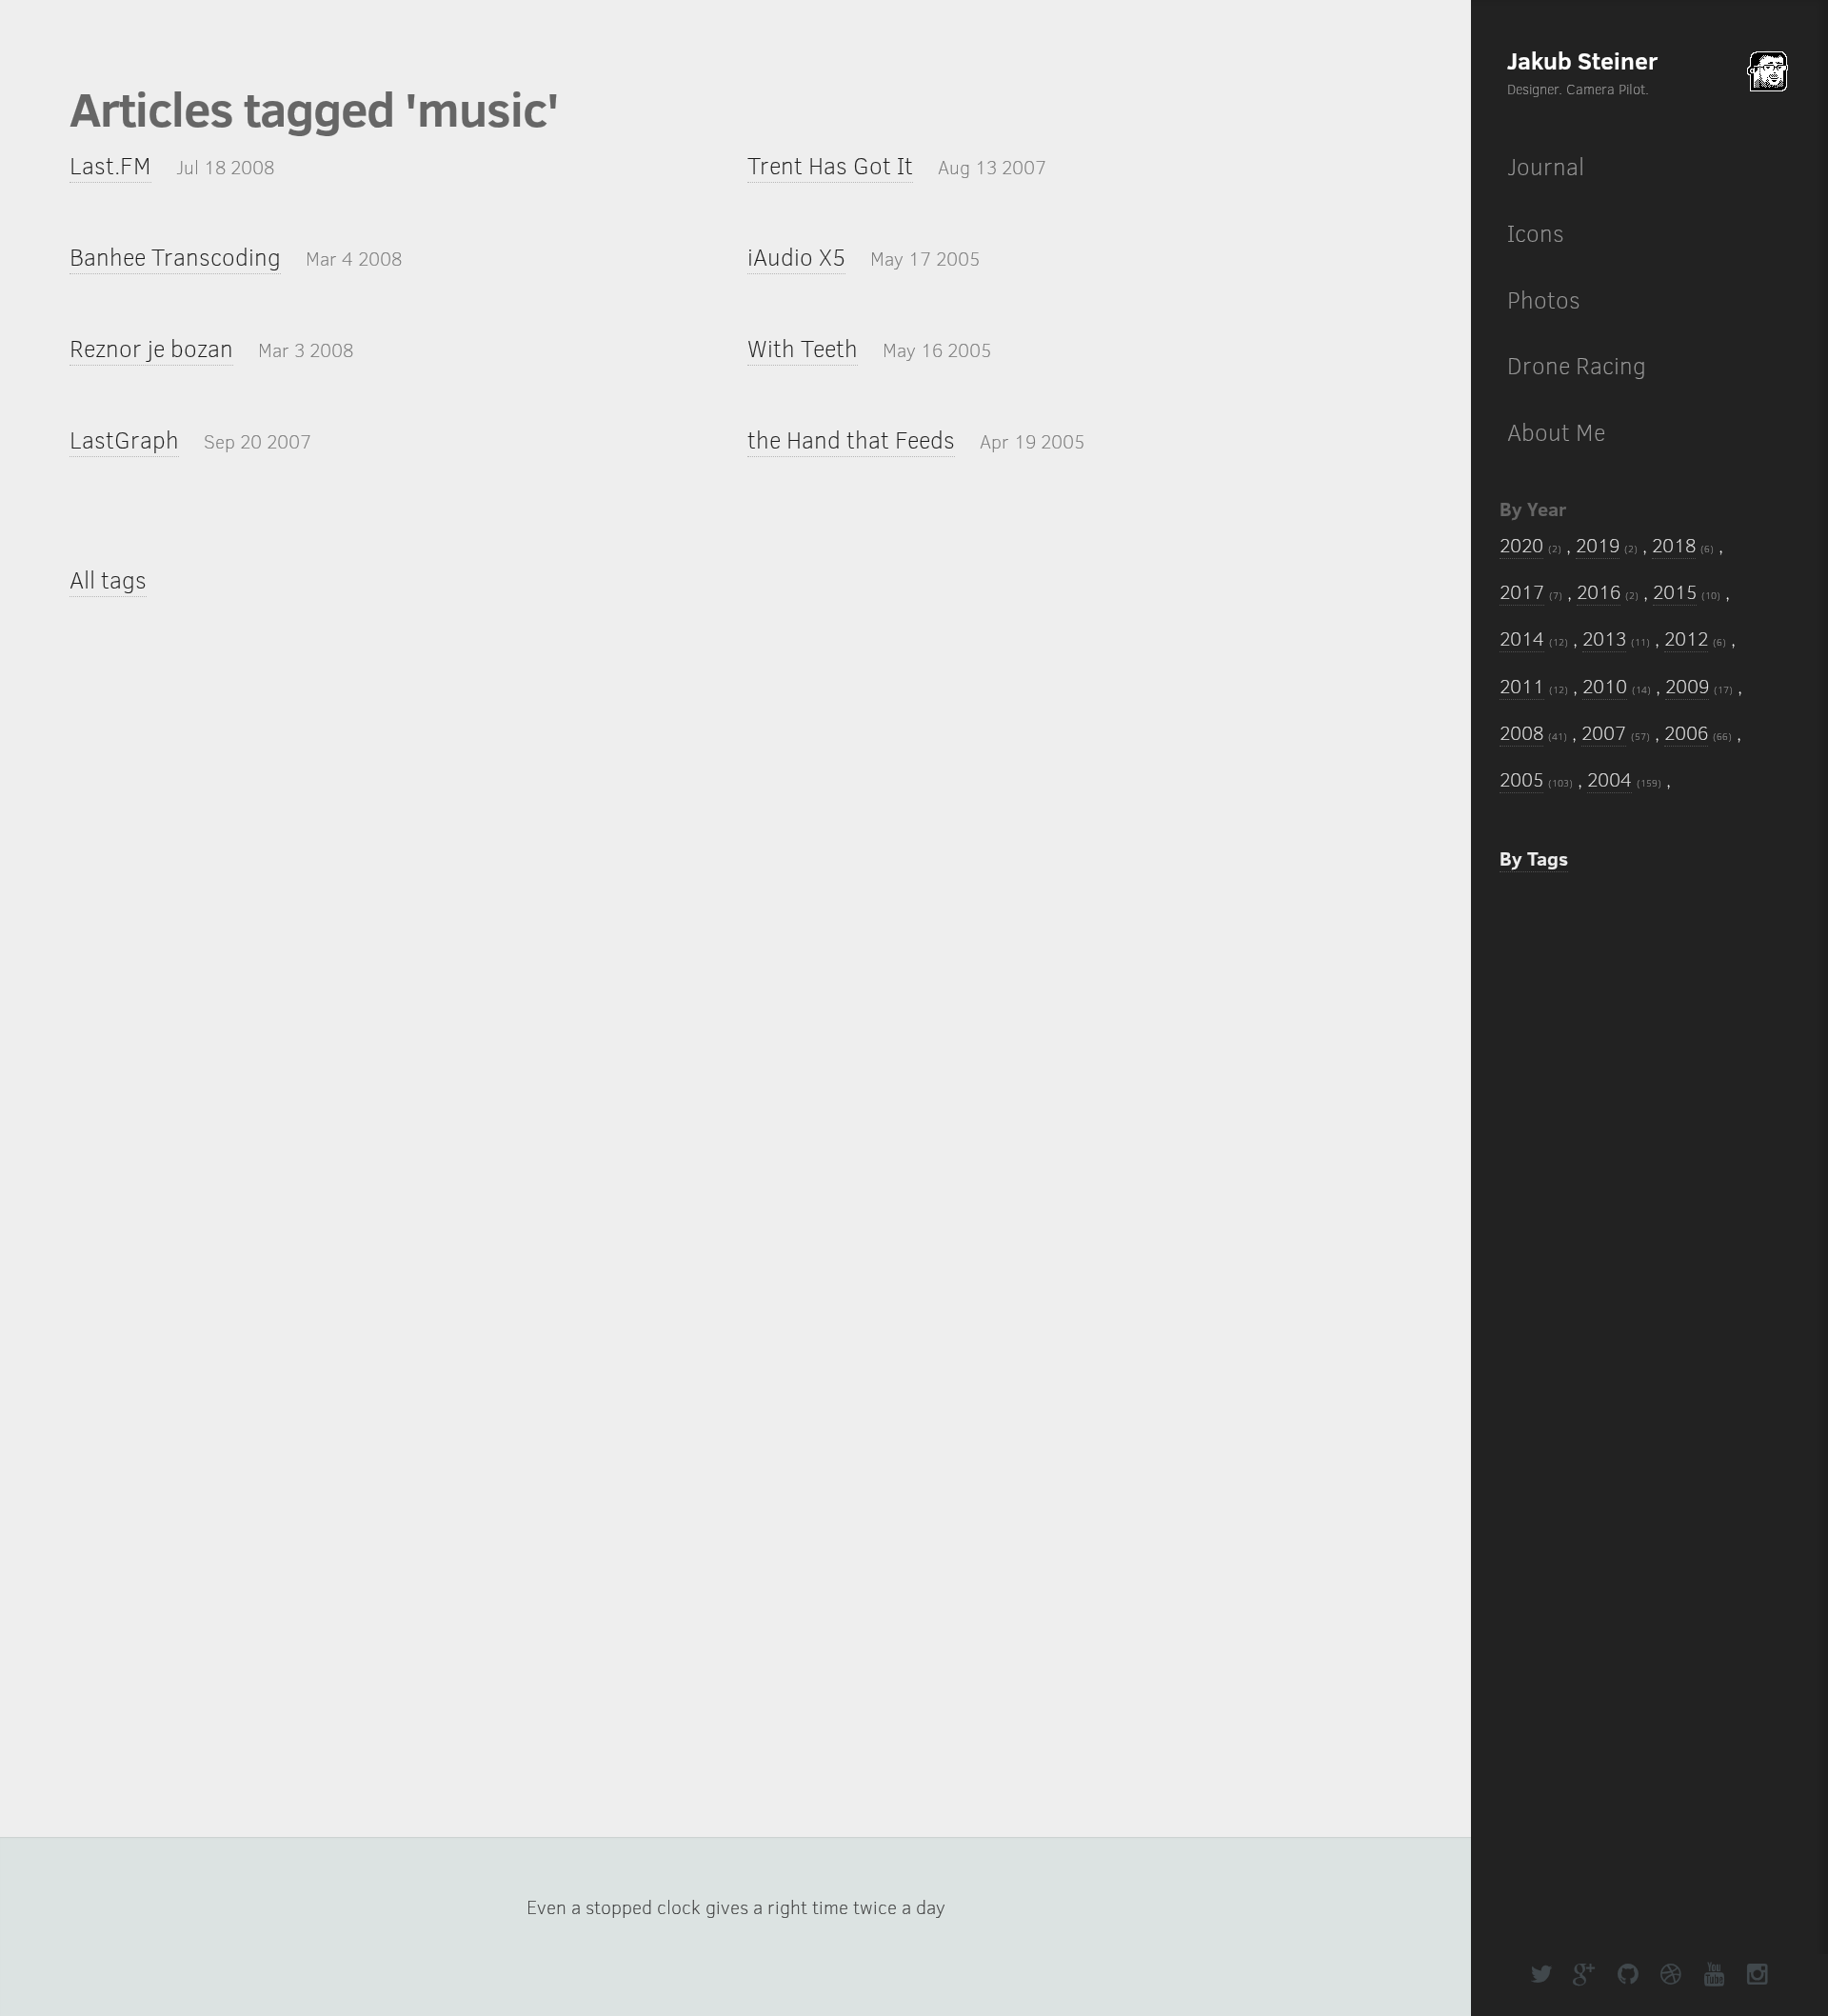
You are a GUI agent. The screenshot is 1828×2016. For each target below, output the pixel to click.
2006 (1686, 732)
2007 (1604, 732)
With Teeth (803, 348)
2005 (1521, 779)
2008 (1521, 732)
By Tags (1534, 858)
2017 (1522, 591)
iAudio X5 (796, 257)
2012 (1686, 638)
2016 (1599, 591)
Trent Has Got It (830, 165)
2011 (1522, 686)
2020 (1521, 545)
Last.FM (110, 165)
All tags (108, 579)
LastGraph (124, 439)
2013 (1604, 638)
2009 (1687, 686)
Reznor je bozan (151, 348)
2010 (1605, 686)
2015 (1675, 591)
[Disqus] (736, 929)
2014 (1522, 638)
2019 (1598, 545)
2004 (1609, 779)
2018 (1674, 545)
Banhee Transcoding (175, 257)
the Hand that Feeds (851, 439)
